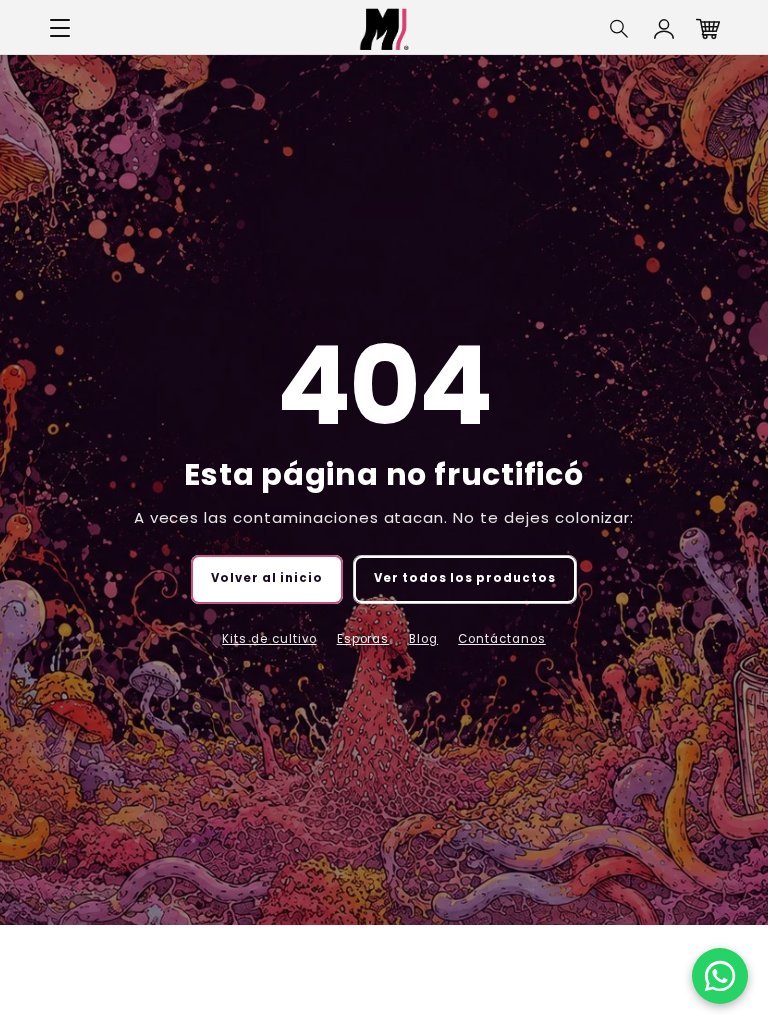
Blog (423, 639)
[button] (620, 29)
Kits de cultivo (269, 639)
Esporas (363, 639)
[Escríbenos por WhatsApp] (720, 976)
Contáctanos (502, 639)
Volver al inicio (267, 578)
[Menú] (60, 29)
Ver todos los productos (465, 578)
